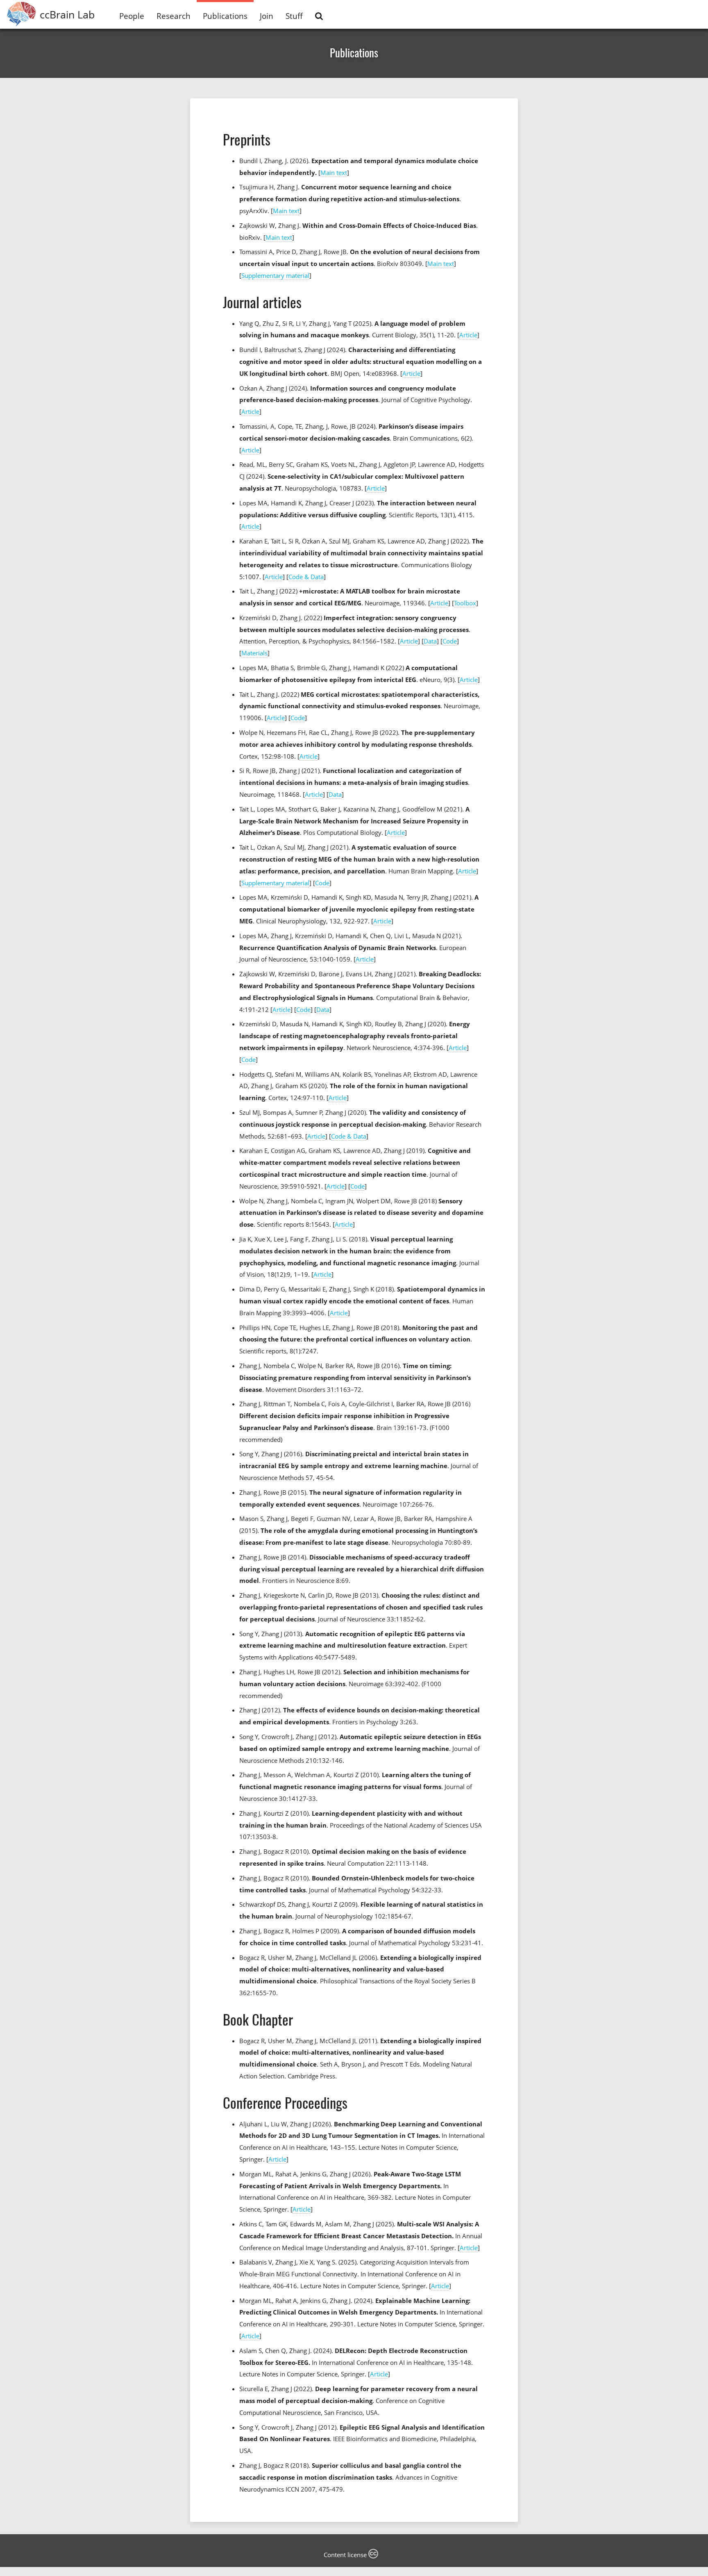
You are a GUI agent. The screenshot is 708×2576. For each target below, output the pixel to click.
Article (468, 335)
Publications (225, 16)
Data (430, 641)
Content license (346, 2555)
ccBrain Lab (67, 14)
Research (174, 16)
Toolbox (465, 603)
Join (267, 16)
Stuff (294, 16)
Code (450, 641)
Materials (254, 653)
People (132, 16)
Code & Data (306, 577)
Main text (334, 173)
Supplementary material (275, 275)
